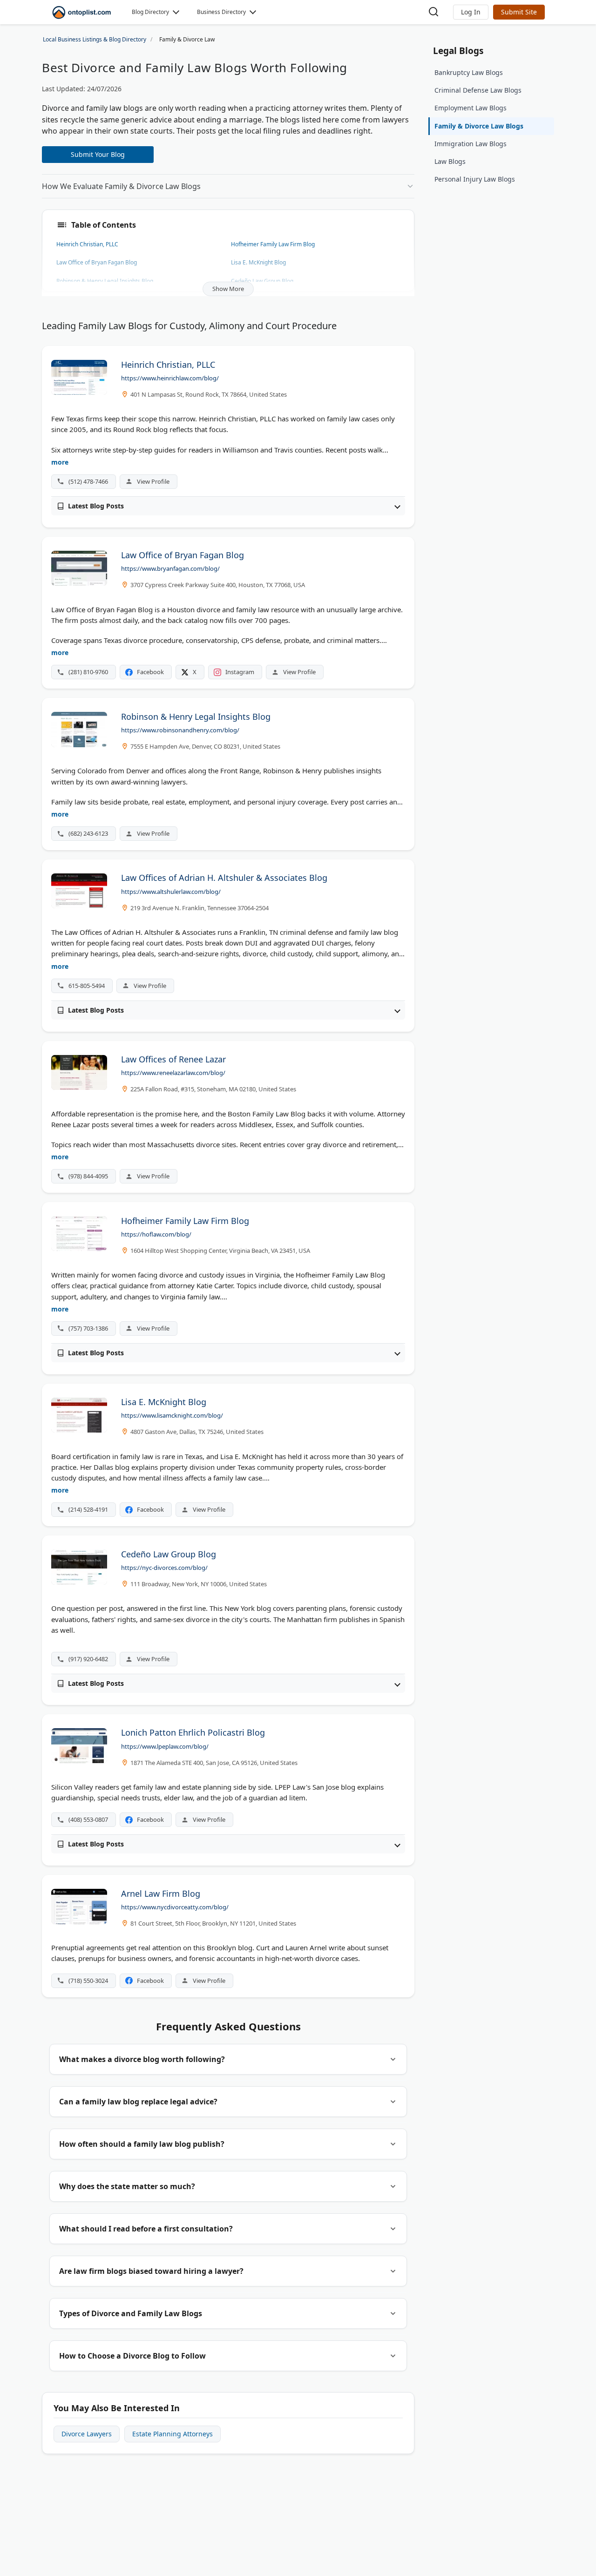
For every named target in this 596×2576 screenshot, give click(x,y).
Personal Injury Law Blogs (475, 179)
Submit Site (519, 12)
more (60, 462)
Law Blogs (450, 161)
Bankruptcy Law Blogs (469, 72)
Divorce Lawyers (87, 2434)
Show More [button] (228, 289)
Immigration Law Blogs (471, 144)
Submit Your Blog (98, 154)
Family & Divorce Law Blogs (479, 126)
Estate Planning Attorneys (173, 2434)
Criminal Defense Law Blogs (478, 90)
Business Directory (221, 12)
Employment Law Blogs (471, 108)
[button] (471, 12)
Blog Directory (150, 12)
